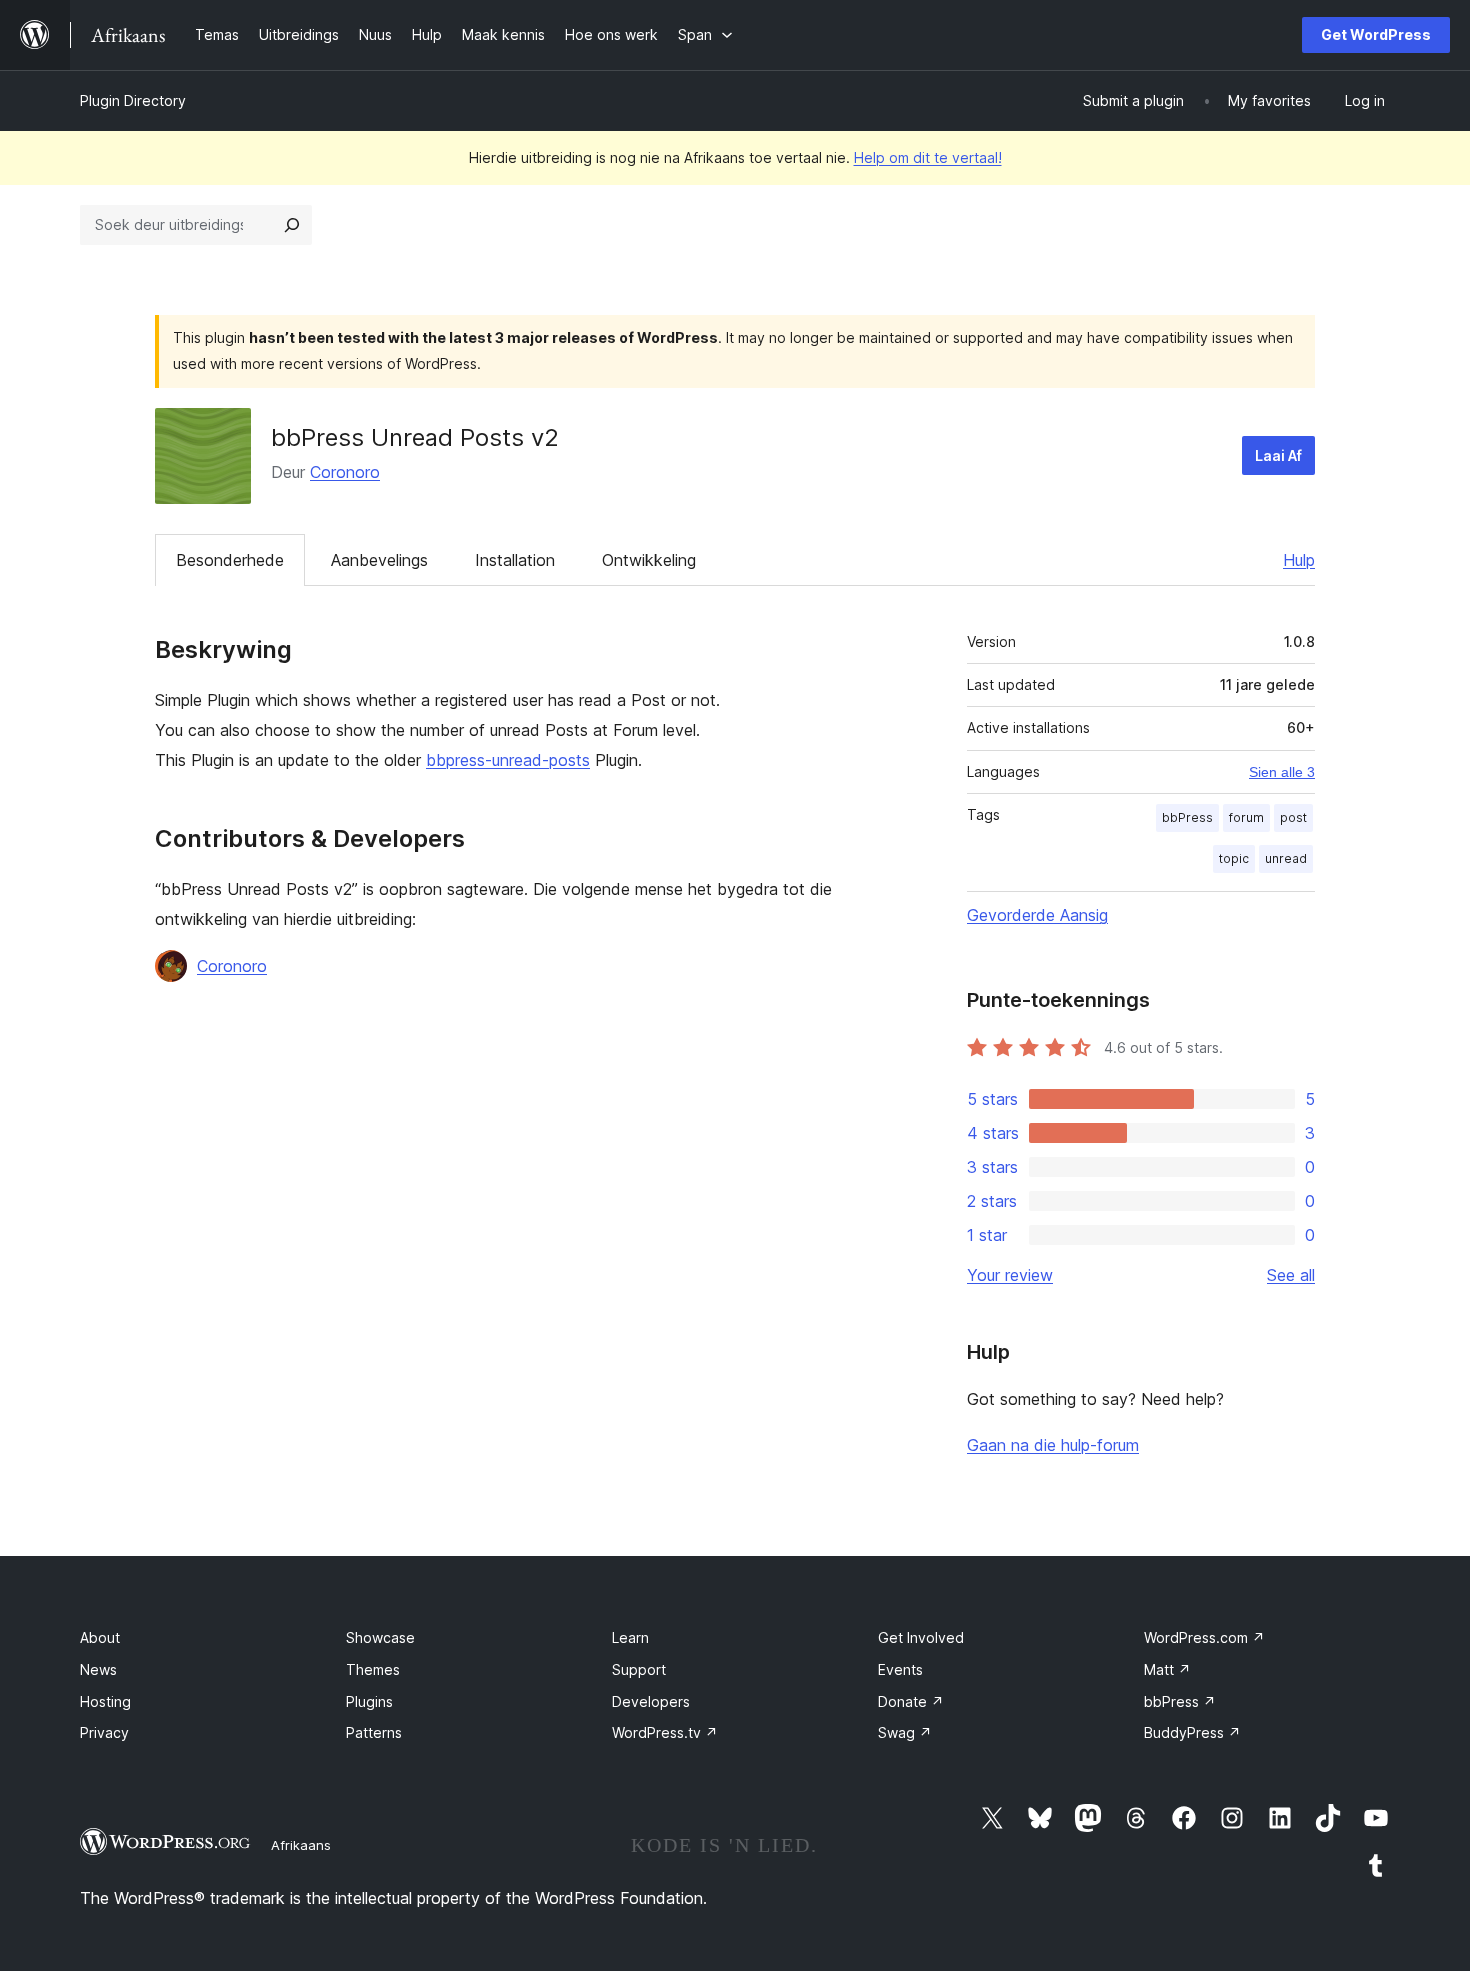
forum (1246, 817)
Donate (911, 1701)
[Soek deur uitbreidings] (292, 225)
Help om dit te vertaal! (928, 157)
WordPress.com (1204, 1637)
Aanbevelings (379, 560)
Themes (373, 1669)
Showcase (380, 1637)
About (100, 1637)
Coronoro (345, 472)
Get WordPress (1376, 34)
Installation (515, 560)
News (98, 1669)
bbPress (1187, 817)
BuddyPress (1192, 1732)
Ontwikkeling (649, 560)
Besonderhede (230, 560)
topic (1234, 858)
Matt (1167, 1669)
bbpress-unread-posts (508, 760)
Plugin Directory (133, 100)
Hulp (1299, 560)
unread (1286, 858)
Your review (1010, 1275)
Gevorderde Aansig (1037, 915)
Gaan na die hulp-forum (1053, 1445)
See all (1291, 1275)
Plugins (369, 1701)
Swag (905, 1732)
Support (639, 1669)
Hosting (105, 1701)
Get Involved (921, 1637)
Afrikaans (301, 1845)
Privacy (104, 1732)
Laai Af (1278, 455)
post (1293, 817)
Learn (630, 1637)
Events (900, 1669)
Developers (651, 1701)
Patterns (374, 1732)
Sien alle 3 (1282, 772)
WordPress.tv (665, 1732)
